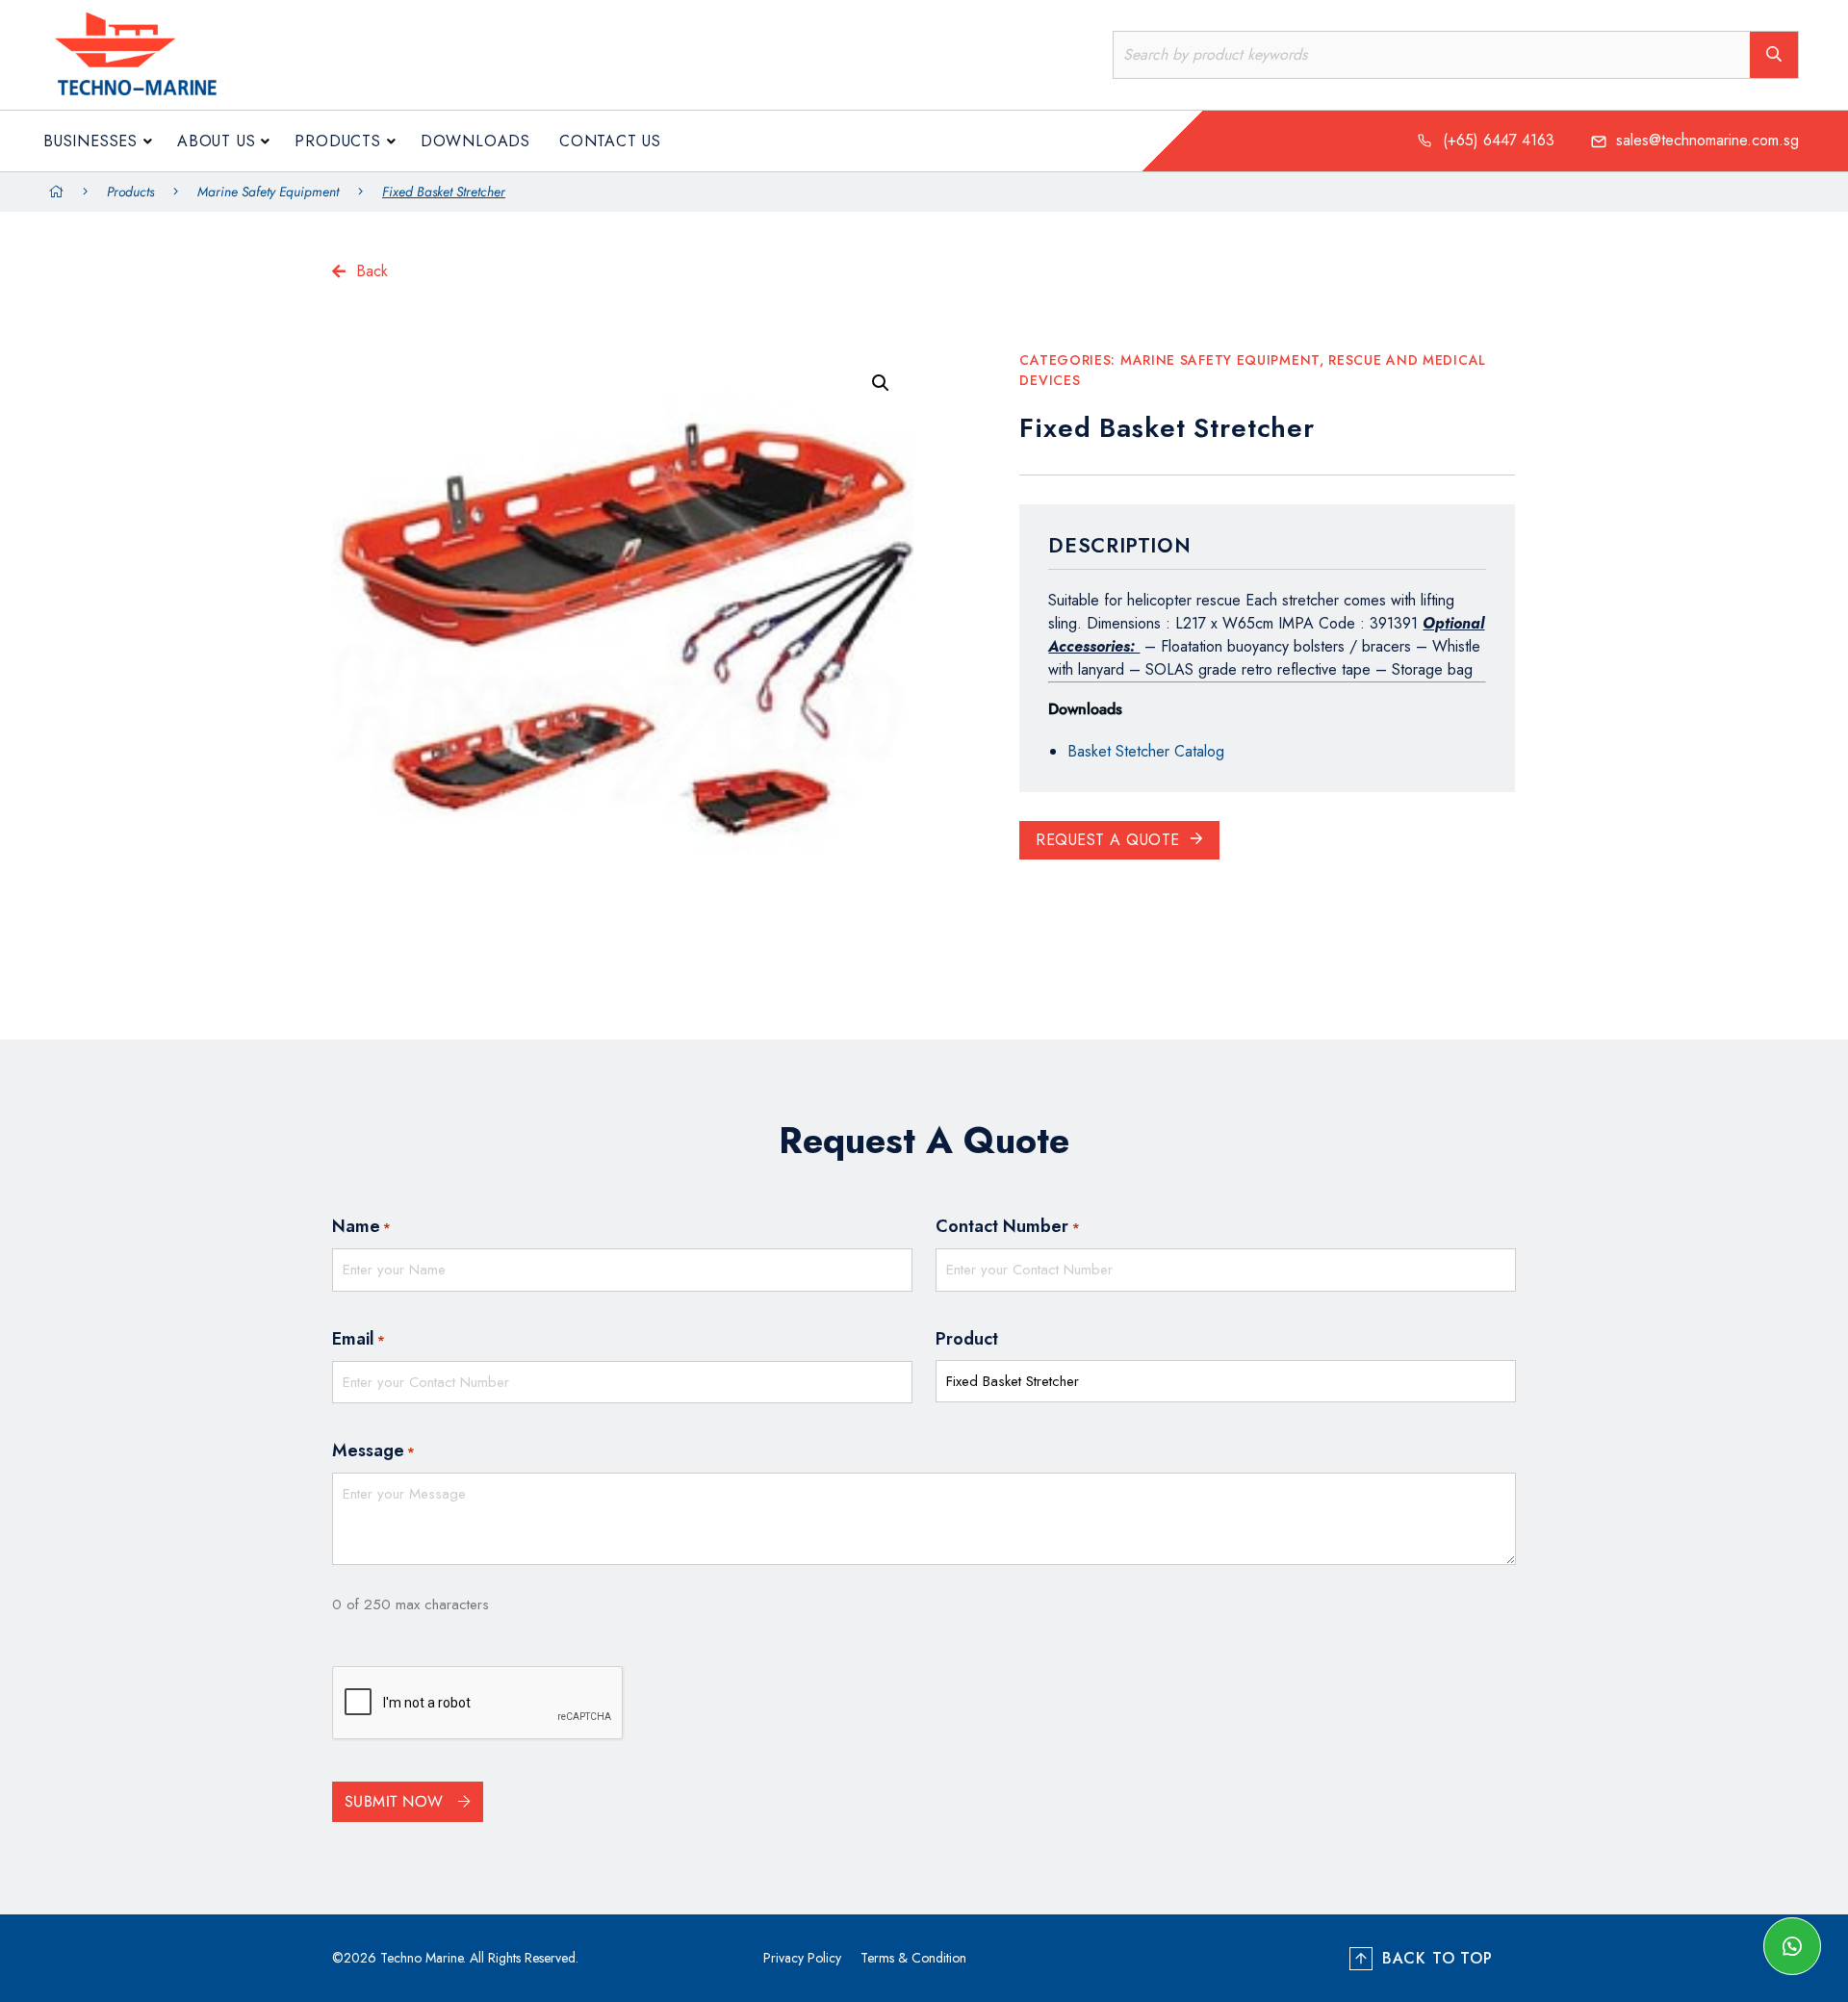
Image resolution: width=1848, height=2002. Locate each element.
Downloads (475, 141)
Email (359, 1339)
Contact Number (1007, 1226)
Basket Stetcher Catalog (1146, 751)
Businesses (90, 141)
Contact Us (610, 141)
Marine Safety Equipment (268, 192)
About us (216, 141)
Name (361, 1226)
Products (337, 141)
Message (373, 1450)
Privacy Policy (802, 1958)
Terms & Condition (913, 1958)
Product (967, 1339)
